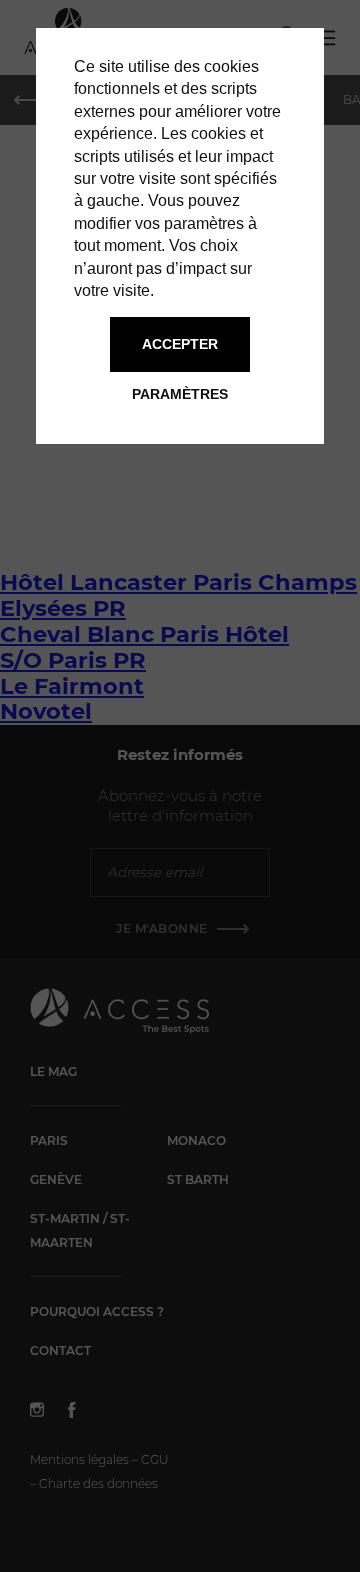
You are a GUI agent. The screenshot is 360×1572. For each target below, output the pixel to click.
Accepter (180, 344)
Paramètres (180, 394)
